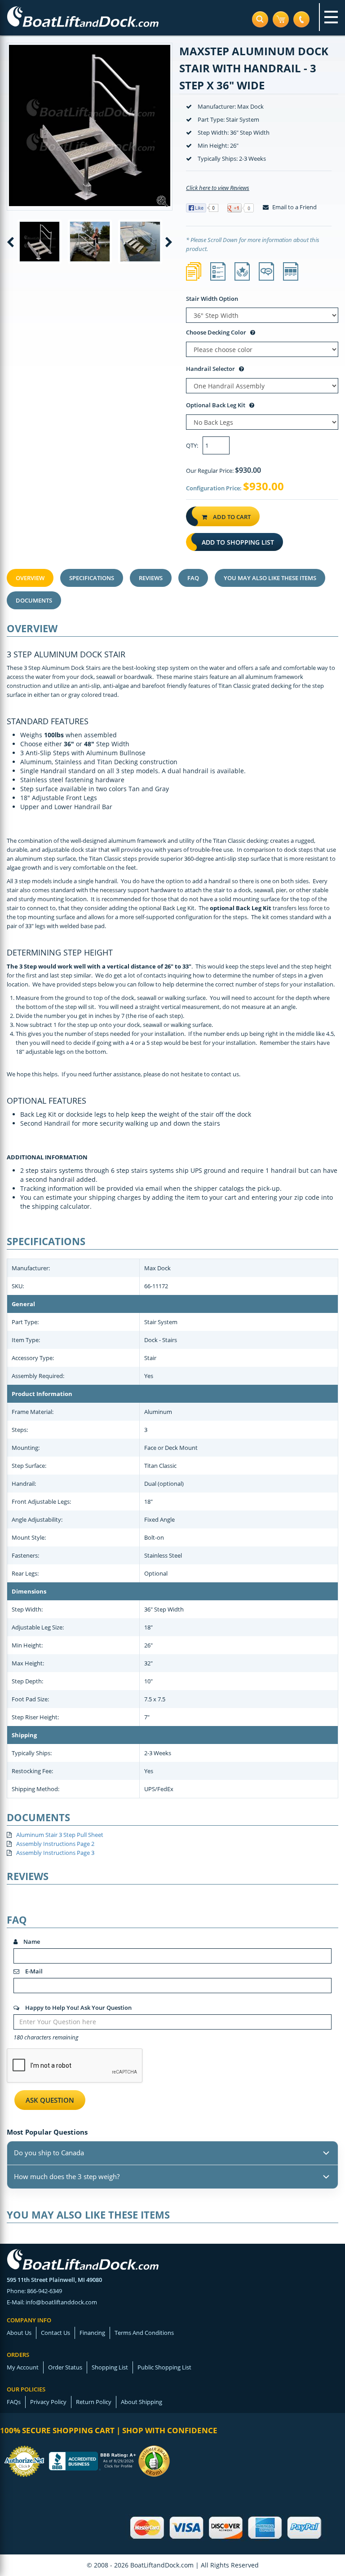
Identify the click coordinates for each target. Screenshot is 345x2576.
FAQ (193, 578)
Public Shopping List (164, 2367)
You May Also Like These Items (270, 578)
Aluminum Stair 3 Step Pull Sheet (60, 1835)
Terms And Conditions (144, 2333)
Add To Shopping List (238, 542)
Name (31, 1942)
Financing (92, 2333)
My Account (23, 2367)
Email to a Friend (294, 207)
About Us (19, 2333)
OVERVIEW (30, 578)
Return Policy (94, 2402)
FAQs (14, 2402)
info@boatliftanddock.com (61, 2302)
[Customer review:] (154, 2460)
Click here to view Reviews (218, 188)
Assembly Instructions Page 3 (55, 1853)
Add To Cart (231, 517)
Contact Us (55, 2333)
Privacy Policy (48, 2402)
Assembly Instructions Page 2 (55, 1844)
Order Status (65, 2367)
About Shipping (142, 2402)
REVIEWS (151, 578)
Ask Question (50, 2100)
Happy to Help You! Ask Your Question (78, 2008)
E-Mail (33, 1971)
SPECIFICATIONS (92, 578)
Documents (34, 600)
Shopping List (110, 2367)
